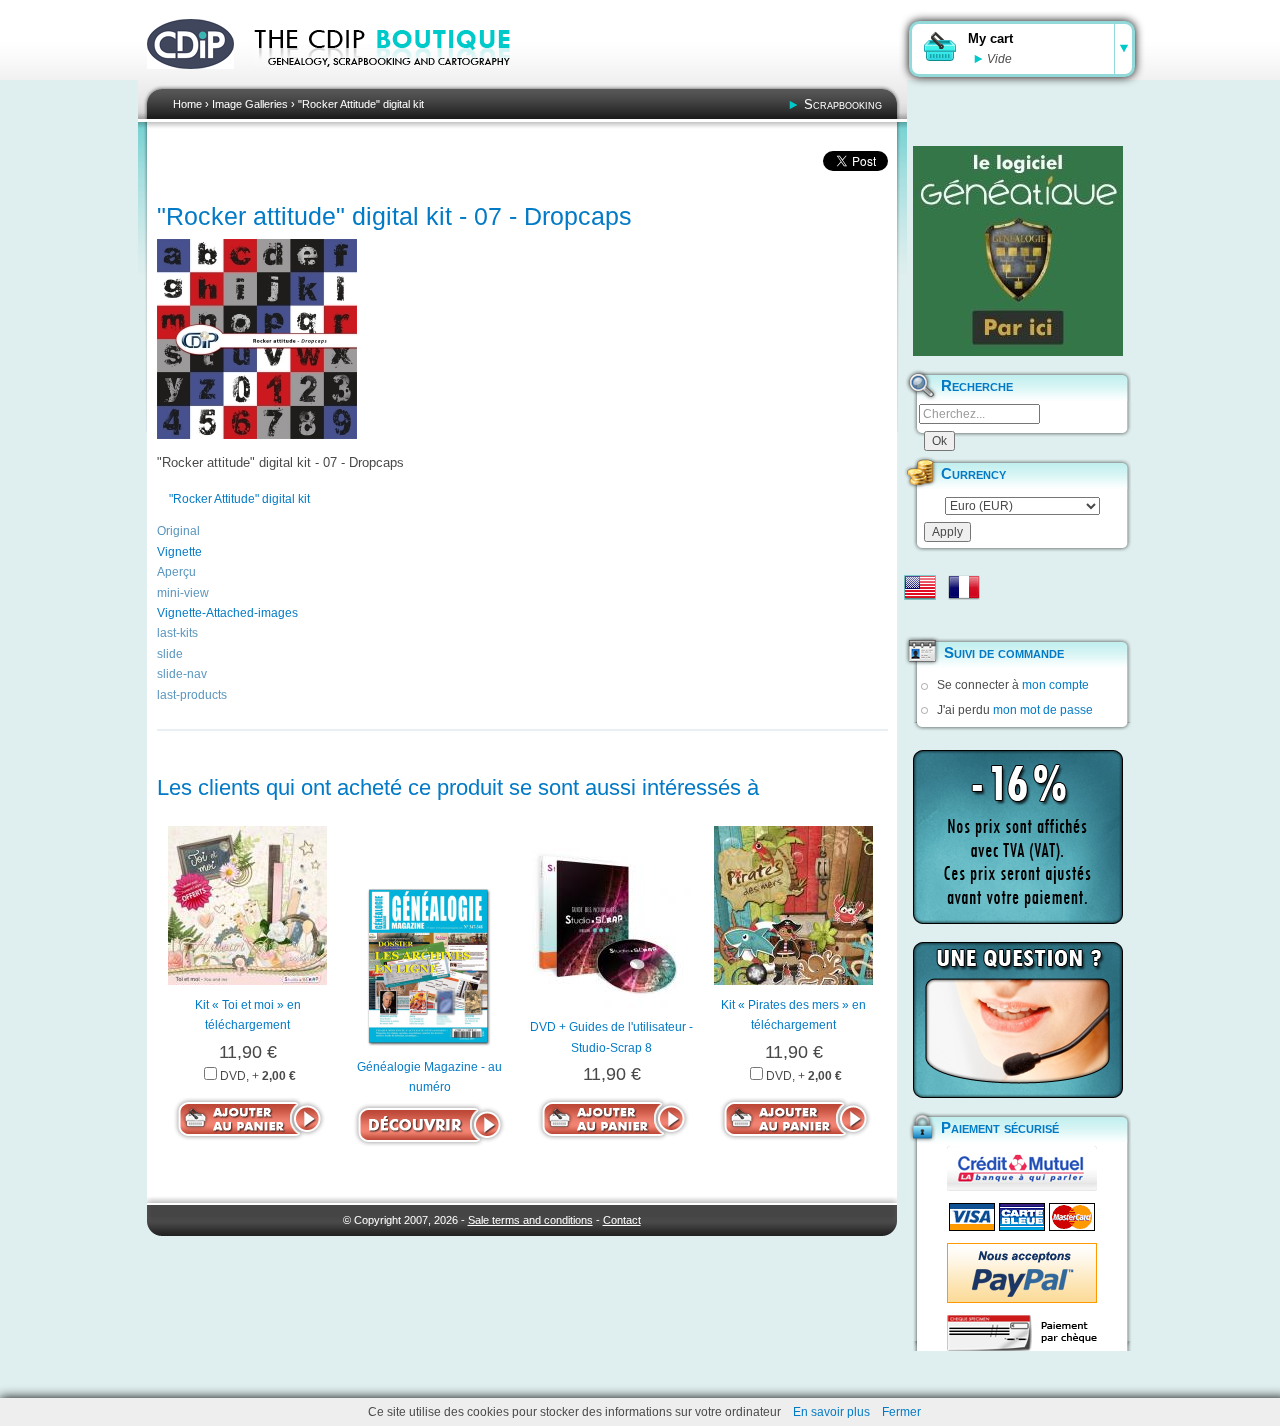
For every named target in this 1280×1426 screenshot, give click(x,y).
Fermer (901, 1412)
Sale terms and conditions (530, 1220)
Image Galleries (250, 104)
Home (187, 104)
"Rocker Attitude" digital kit (361, 104)
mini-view (183, 593)
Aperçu (176, 572)
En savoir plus (831, 1412)
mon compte (1055, 685)
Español (920, 619)
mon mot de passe (1043, 710)
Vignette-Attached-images (227, 613)
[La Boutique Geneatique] (1018, 251)
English (920, 587)
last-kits (177, 633)
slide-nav (182, 674)
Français (964, 587)
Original (178, 531)
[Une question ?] (1018, 1020)
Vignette (179, 552)
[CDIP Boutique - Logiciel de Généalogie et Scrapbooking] (396, 80)
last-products (192, 695)
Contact (622, 1220)
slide (170, 654)
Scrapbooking (843, 104)
